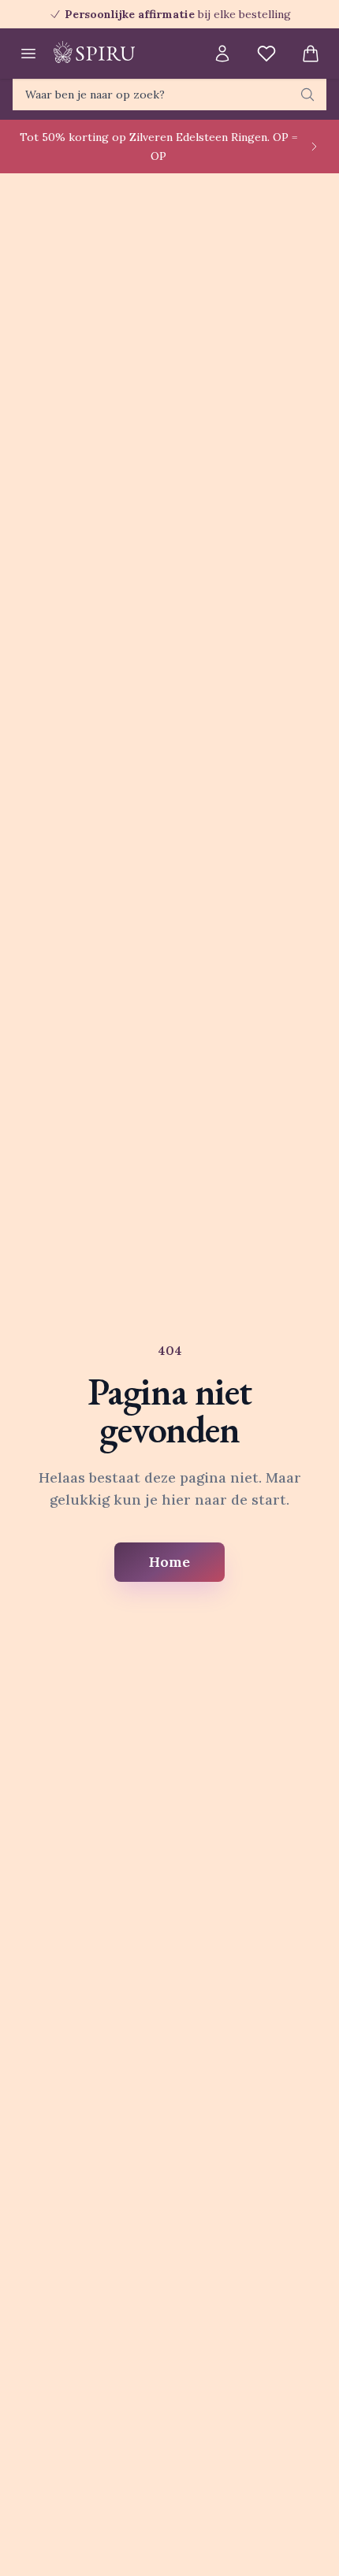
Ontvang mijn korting (223, 1326)
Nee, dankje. (224, 1351)
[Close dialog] (320, 1199)
